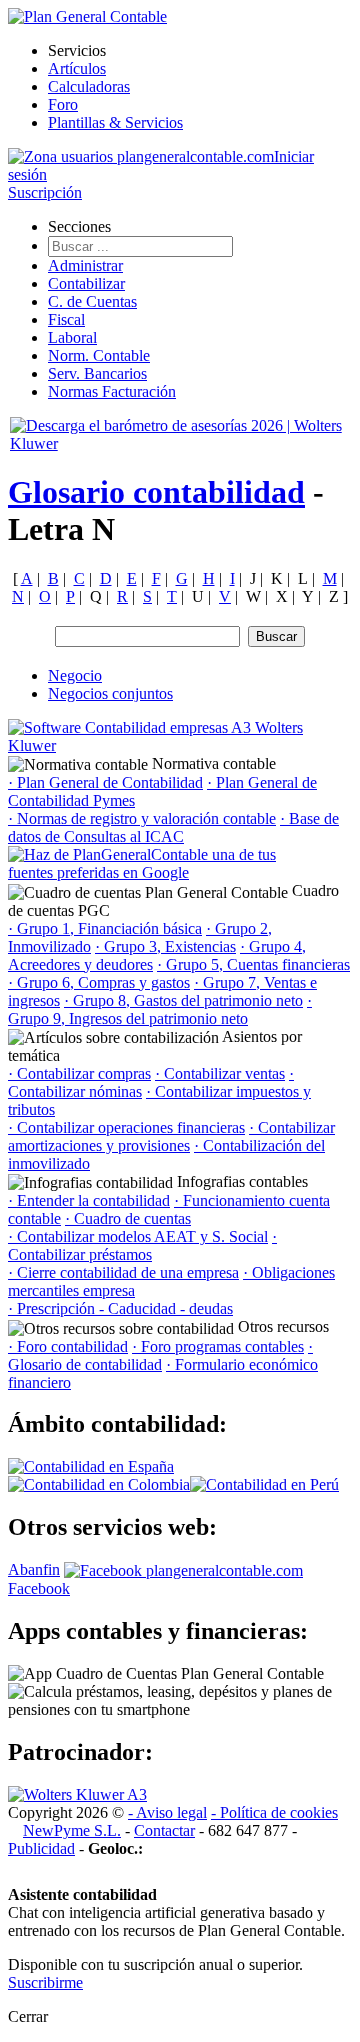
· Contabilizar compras (79, 1073)
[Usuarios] (141, 156)
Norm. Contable (99, 355)
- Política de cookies (274, 1812)
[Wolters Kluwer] (77, 1794)
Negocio (75, 675)
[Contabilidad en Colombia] (99, 1484)
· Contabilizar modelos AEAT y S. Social (138, 1236)
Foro (63, 104)
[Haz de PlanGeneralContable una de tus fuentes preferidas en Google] (158, 872)
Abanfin (34, 1569)
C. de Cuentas (92, 301)
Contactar (164, 1830)
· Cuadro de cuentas (128, 1218)
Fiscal (66, 319)
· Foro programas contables (218, 1346)
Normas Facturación (112, 391)
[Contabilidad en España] (91, 1466)
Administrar (85, 265)
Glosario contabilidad (156, 492)
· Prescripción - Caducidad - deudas (120, 1308)
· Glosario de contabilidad (160, 1355)
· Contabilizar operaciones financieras (126, 1127)
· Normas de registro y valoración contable (142, 818)
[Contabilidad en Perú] (264, 1484)
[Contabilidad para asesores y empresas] (87, 16)
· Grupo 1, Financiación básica (105, 928)
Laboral (72, 337)
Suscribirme (45, 1982)
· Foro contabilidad (68, 1346)
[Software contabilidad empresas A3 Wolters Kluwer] (158, 745)
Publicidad (41, 1848)
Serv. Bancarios (97, 373)
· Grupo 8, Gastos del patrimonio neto (183, 1000)
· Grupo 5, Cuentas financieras (253, 964)
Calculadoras (89, 86)
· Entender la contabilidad (89, 1200)
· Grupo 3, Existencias (165, 946)
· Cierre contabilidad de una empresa (123, 1272)
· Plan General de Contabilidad (105, 782)
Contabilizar (86, 283)
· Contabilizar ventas (220, 1073)
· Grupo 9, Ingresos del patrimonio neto (160, 1009)
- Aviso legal (167, 1812)
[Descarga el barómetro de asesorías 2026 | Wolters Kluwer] (180, 443)
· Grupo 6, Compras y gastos (99, 982)
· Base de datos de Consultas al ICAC (173, 827)
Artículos (77, 68)
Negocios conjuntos (110, 693)
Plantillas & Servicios (115, 122)
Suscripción (45, 192)
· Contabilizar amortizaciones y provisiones (171, 1136)
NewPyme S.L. (72, 1830)
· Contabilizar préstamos (142, 1245)
